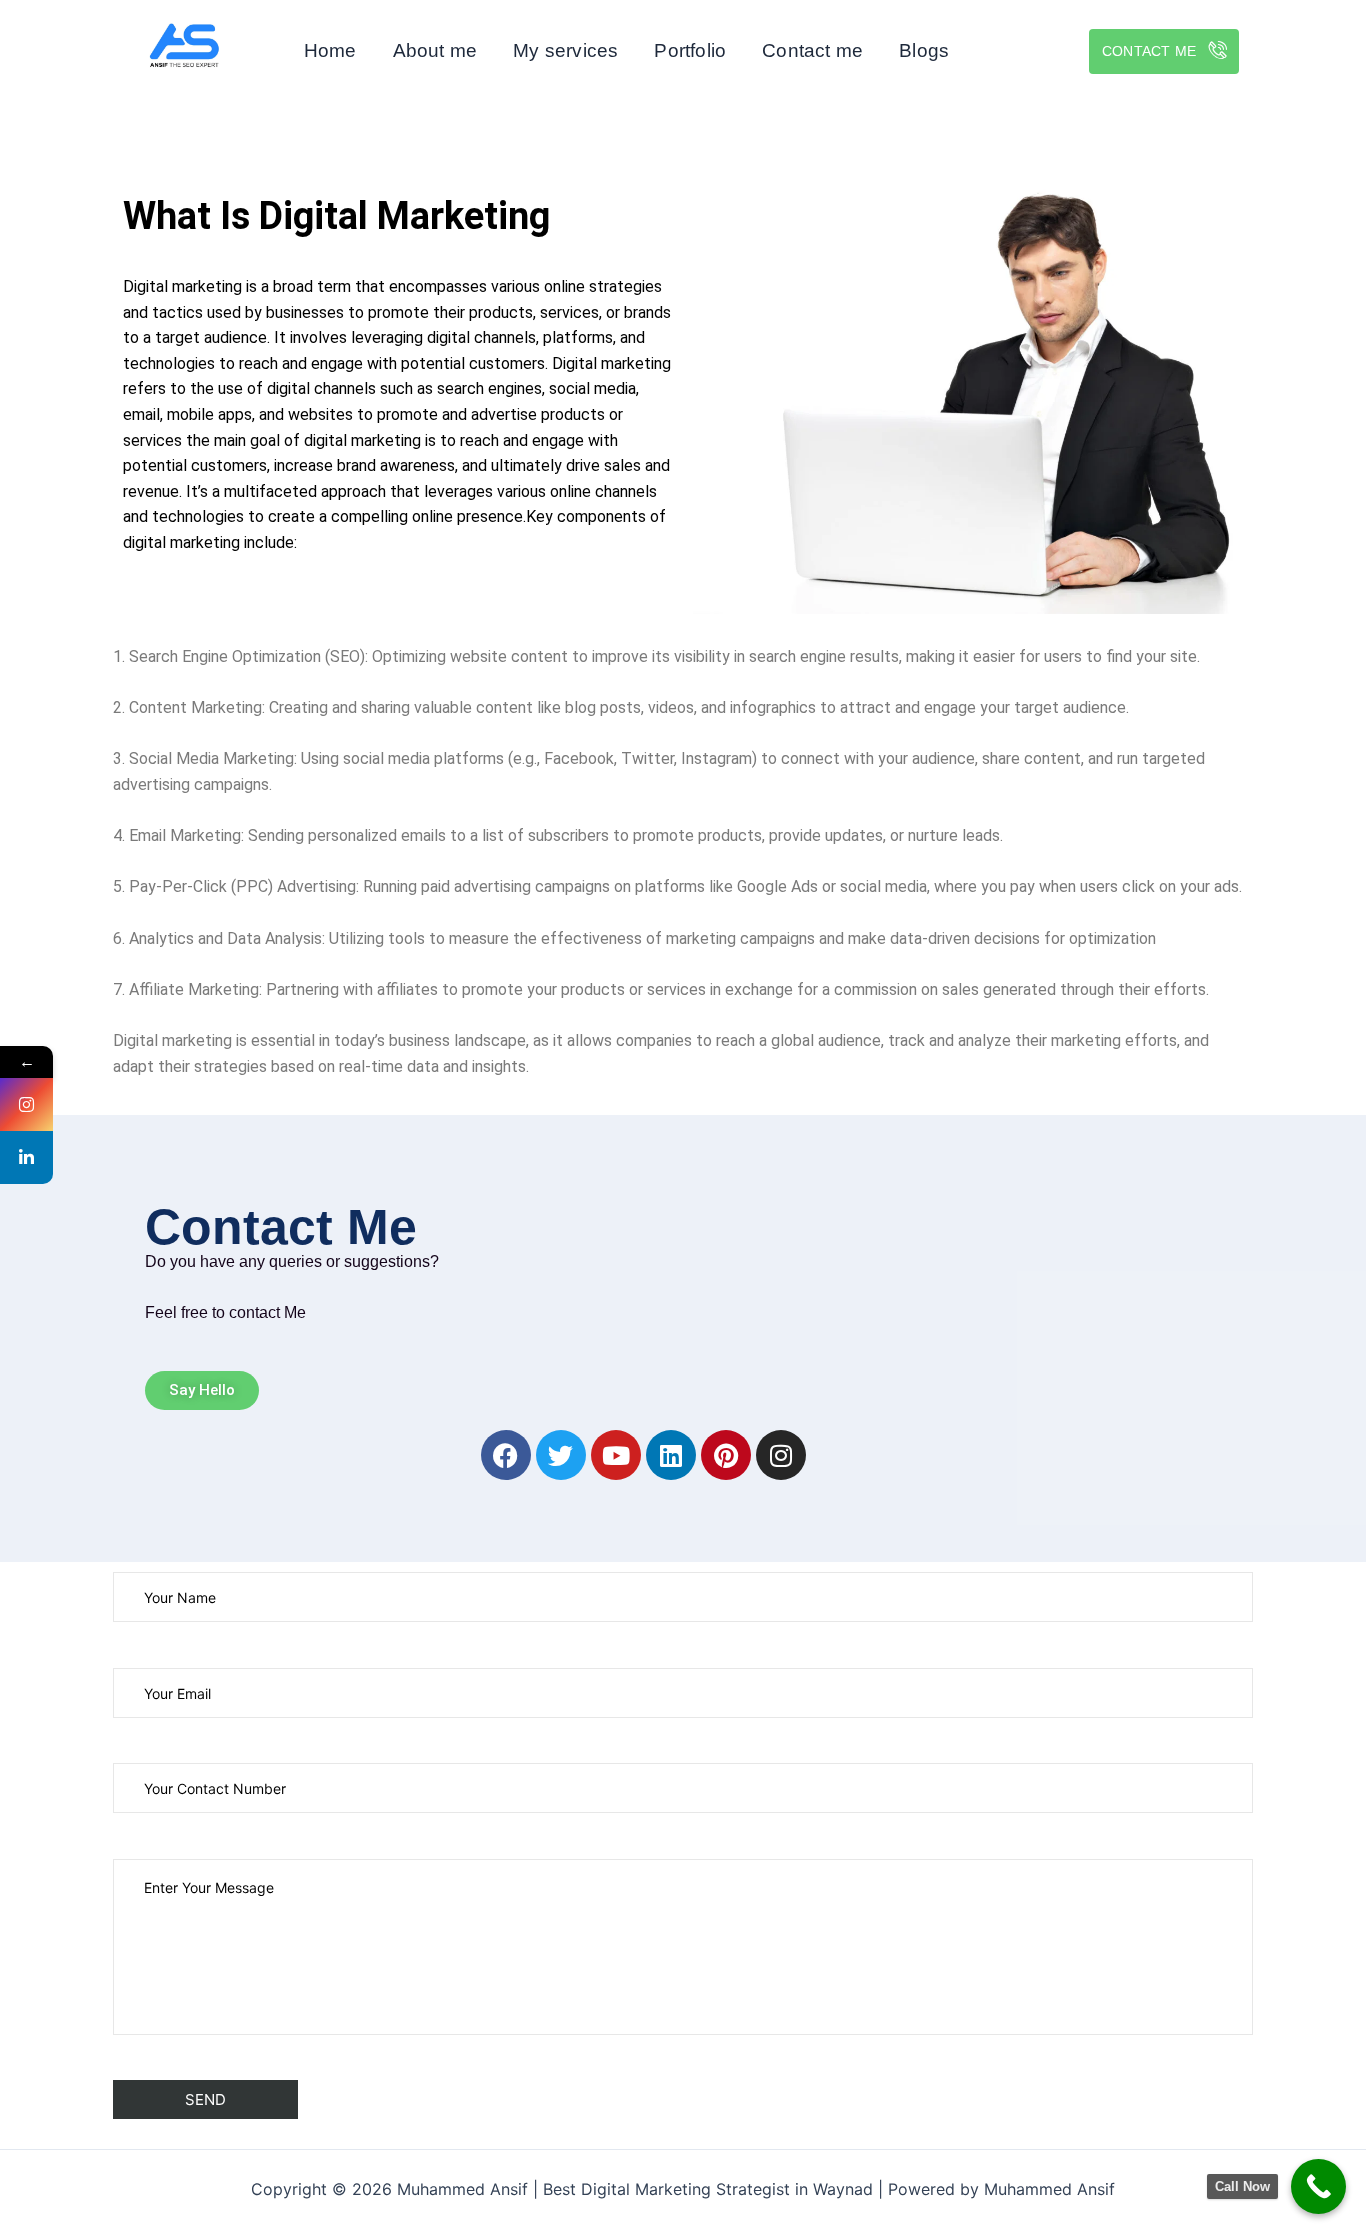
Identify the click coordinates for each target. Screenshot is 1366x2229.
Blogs (924, 50)
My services (565, 50)
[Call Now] (1318, 2186)
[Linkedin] (26, 1157)
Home (330, 50)
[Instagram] (26, 1104)
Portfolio (690, 50)
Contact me (812, 50)
